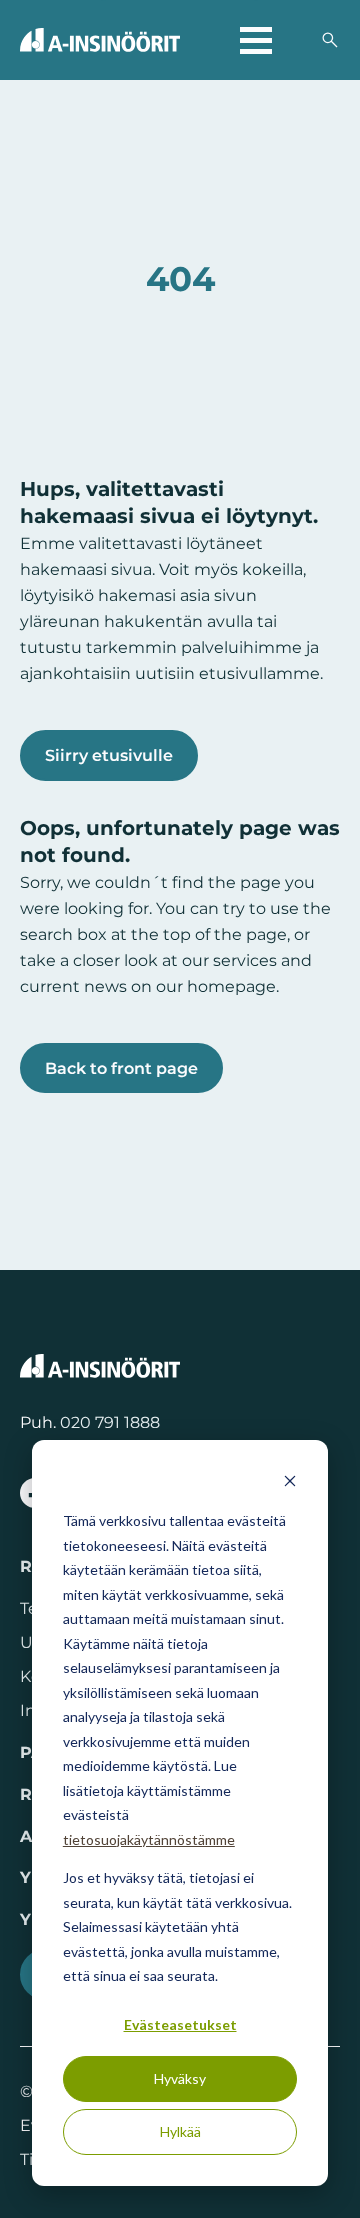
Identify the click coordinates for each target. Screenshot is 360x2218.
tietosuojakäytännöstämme (149, 1839)
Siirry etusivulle (109, 755)
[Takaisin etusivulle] (100, 40)
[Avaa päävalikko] (256, 40)
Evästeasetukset (180, 2024)
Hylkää (180, 2131)
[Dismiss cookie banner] (290, 1483)
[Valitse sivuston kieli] (296, 40)
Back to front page (121, 1068)
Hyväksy (180, 2078)
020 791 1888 (110, 1422)
